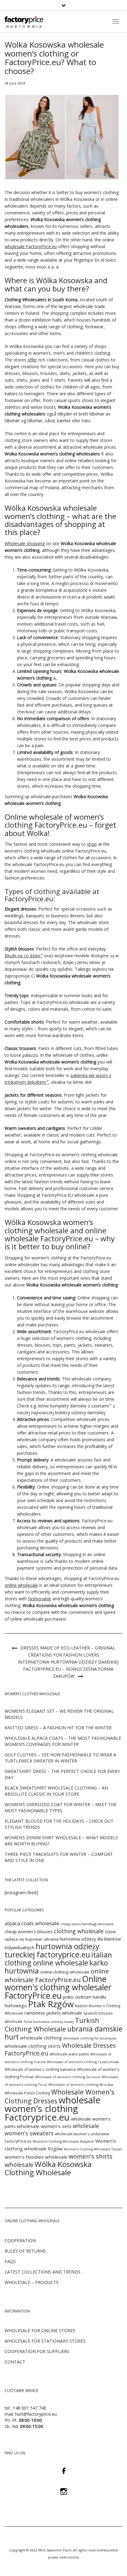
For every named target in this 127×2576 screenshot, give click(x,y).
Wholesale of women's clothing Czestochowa (83, 2062)
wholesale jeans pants (69, 2054)
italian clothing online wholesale (58, 1959)
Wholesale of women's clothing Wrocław (81, 2085)
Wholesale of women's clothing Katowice (40, 2069)
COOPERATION (20, 2240)
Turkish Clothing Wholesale (52, 2025)
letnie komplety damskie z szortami (74, 1406)
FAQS (10, 2261)
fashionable (40, 1599)
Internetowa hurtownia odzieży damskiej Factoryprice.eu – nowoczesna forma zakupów (68, 1669)
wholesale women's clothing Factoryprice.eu (53, 2109)
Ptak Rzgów (51, 2004)
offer (32, 360)
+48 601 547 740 (29, 2408)
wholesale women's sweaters (52, 2129)
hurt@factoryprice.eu (36, 2414)
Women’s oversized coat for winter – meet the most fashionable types (61, 1807)
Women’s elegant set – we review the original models (59, 1714)
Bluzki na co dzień (22, 956)
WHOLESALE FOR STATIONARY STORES (45, 2341)
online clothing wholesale (65, 1972)
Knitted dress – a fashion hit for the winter (58, 1728)
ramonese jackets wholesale (53, 2013)
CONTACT (15, 2362)
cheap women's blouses (29, 1932)
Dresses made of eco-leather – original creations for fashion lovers (68, 1651)
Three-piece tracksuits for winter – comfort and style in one (59, 1857)
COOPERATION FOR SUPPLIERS (37, 2351)
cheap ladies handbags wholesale (87, 1924)
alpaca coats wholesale (32, 1923)
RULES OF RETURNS (25, 2251)
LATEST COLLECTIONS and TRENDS (43, 2272)
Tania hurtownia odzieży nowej (49, 2022)
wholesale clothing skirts (33, 2046)
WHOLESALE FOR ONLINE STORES (40, 2330)
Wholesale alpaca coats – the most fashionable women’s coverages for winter (63, 1741)
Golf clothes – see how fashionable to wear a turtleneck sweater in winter (60, 1758)
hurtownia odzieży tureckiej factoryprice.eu (52, 1950)
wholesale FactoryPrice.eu (31, 246)
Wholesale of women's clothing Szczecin (68, 2077)
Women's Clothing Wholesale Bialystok (63, 2141)
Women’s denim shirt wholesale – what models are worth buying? (61, 1841)
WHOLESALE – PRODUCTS (32, 2282)
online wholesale (21, 1585)
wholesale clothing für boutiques (90, 2038)
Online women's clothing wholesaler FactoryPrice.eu (58, 1987)
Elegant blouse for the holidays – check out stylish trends (59, 1824)
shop (92, 844)
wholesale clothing (41, 2038)
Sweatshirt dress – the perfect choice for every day (62, 1774)
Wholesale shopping (25, 543)
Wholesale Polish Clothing (27, 2093)
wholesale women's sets (44, 2126)
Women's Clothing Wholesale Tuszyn (93, 2149)
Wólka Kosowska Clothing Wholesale (48, 2168)
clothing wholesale (79, 1931)
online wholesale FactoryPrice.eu (57, 1975)
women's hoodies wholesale (36, 2157)
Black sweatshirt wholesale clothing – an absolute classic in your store (56, 1791)
